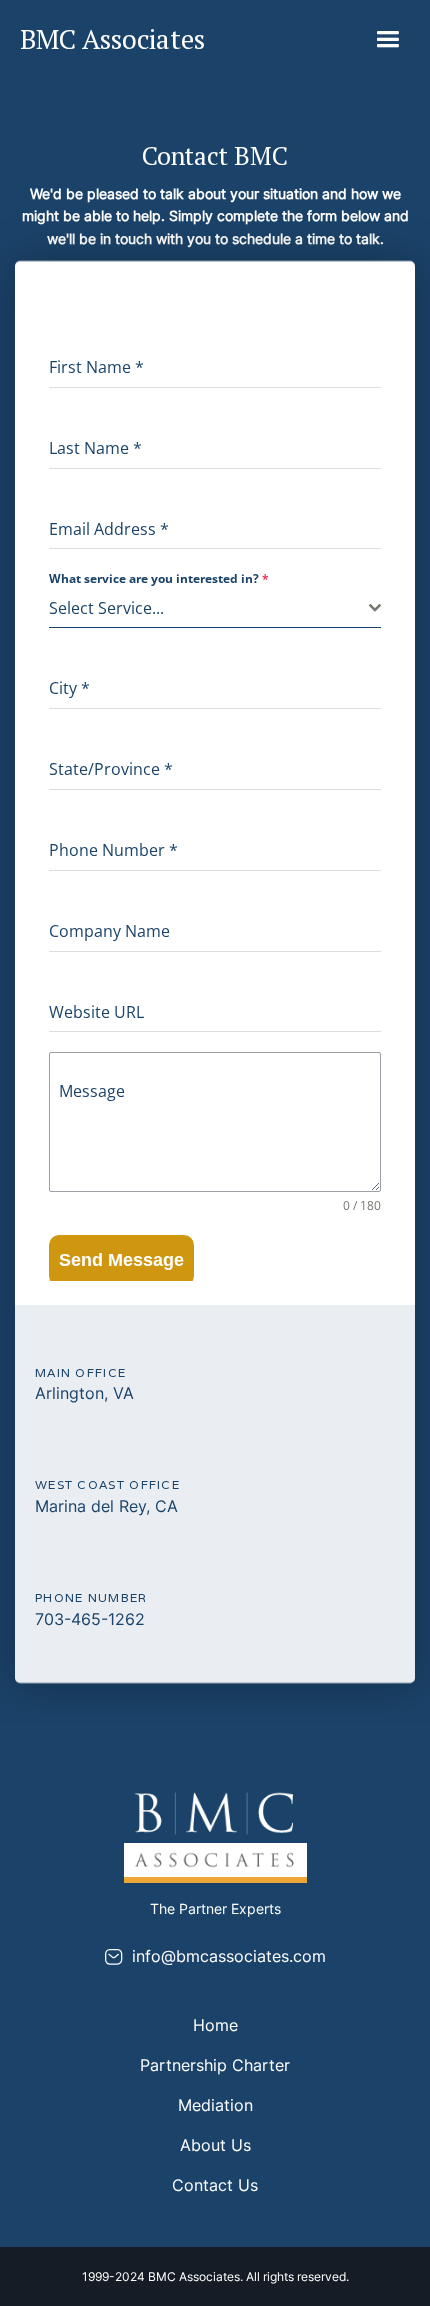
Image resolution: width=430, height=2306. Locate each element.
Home (215, 2025)
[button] (387, 39)
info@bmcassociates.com (229, 1956)
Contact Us (215, 2185)
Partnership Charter (215, 2065)
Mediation (215, 2105)
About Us (215, 2145)
